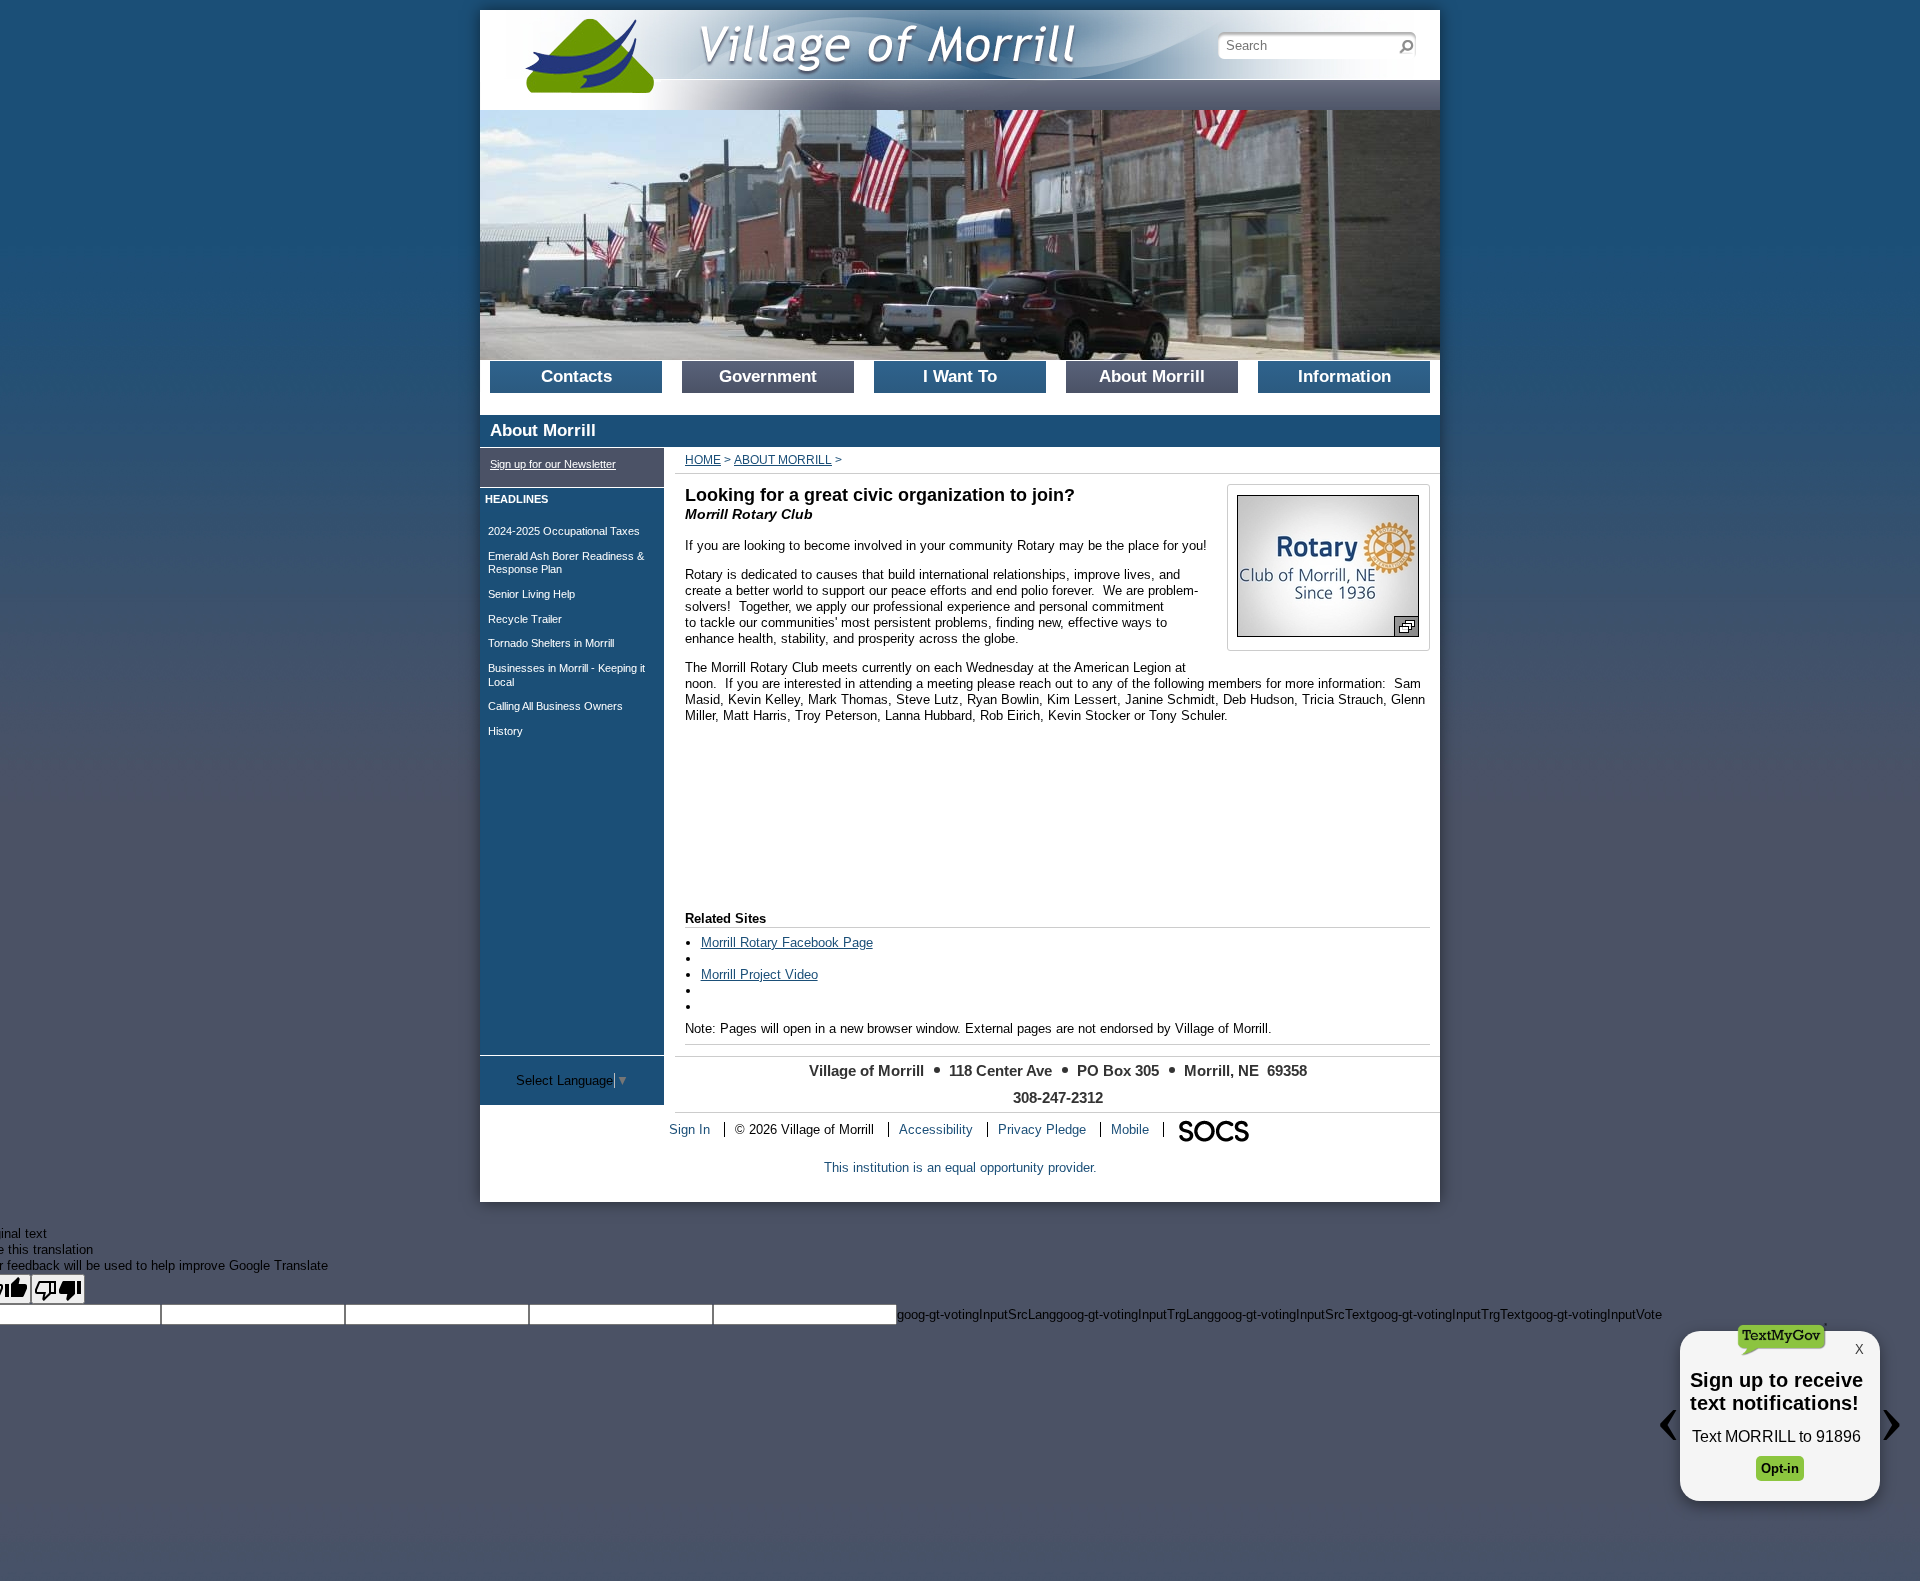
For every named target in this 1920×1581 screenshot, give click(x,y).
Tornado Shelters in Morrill (551, 643)
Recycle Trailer (525, 619)
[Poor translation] (58, 1289)
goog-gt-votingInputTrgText (1447, 1314)
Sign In (689, 1129)
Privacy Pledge (1042, 1129)
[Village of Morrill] (790, 44)
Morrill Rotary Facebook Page (787, 942)
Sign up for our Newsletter (553, 464)
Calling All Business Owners (555, 706)
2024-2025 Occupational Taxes (564, 531)
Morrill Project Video (759, 974)
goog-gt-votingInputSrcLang (976, 1314)
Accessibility (936, 1129)
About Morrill (783, 460)
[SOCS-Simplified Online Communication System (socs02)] (1213, 1129)
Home (703, 460)
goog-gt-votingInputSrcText (1292, 1314)
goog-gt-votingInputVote (1593, 1314)
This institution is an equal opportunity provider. (960, 1167)
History (505, 731)
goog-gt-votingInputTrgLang (1135, 1314)
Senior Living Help (531, 594)
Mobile (1130, 1129)
